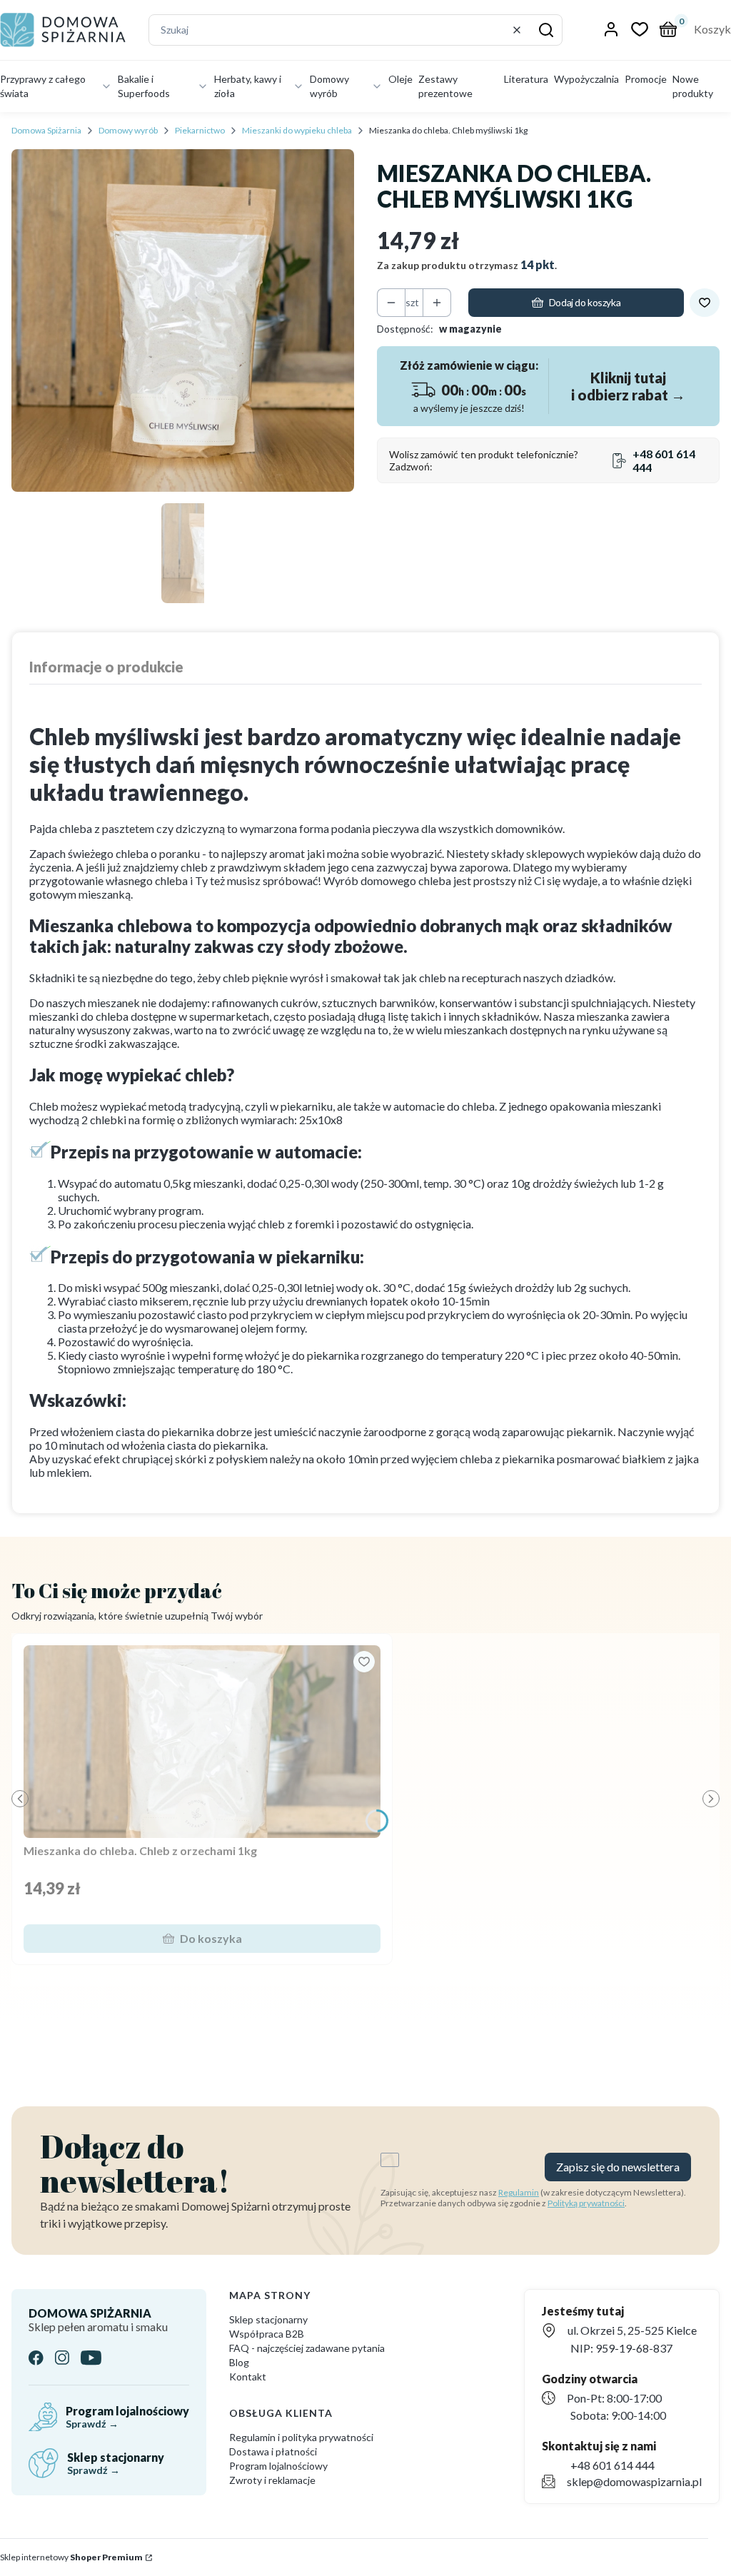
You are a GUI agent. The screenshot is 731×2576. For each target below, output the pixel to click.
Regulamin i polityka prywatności (301, 2437)
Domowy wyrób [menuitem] (329, 86)
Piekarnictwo (200, 130)
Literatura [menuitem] (526, 79)
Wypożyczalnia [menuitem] (586, 79)
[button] (546, 30)
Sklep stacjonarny (268, 2319)
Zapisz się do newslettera (618, 2167)
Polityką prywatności (586, 2203)
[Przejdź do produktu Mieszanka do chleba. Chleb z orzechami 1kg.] (202, 1742)
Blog (239, 2362)
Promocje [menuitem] (646, 79)
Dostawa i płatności (273, 2451)
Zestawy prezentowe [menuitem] (445, 86)
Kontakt (248, 2377)
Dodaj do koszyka (585, 302)
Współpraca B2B (267, 2334)
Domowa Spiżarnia (46, 130)
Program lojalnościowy (278, 2466)
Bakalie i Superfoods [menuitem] (144, 86)
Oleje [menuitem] (400, 79)
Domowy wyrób (128, 130)
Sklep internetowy (71, 2557)
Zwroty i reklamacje (272, 2480)
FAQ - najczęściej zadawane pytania (307, 2348)
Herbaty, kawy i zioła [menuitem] (248, 86)
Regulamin (519, 2192)
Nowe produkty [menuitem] (693, 86)
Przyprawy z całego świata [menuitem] (43, 86)
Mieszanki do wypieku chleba (297, 130)
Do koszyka (211, 1938)
